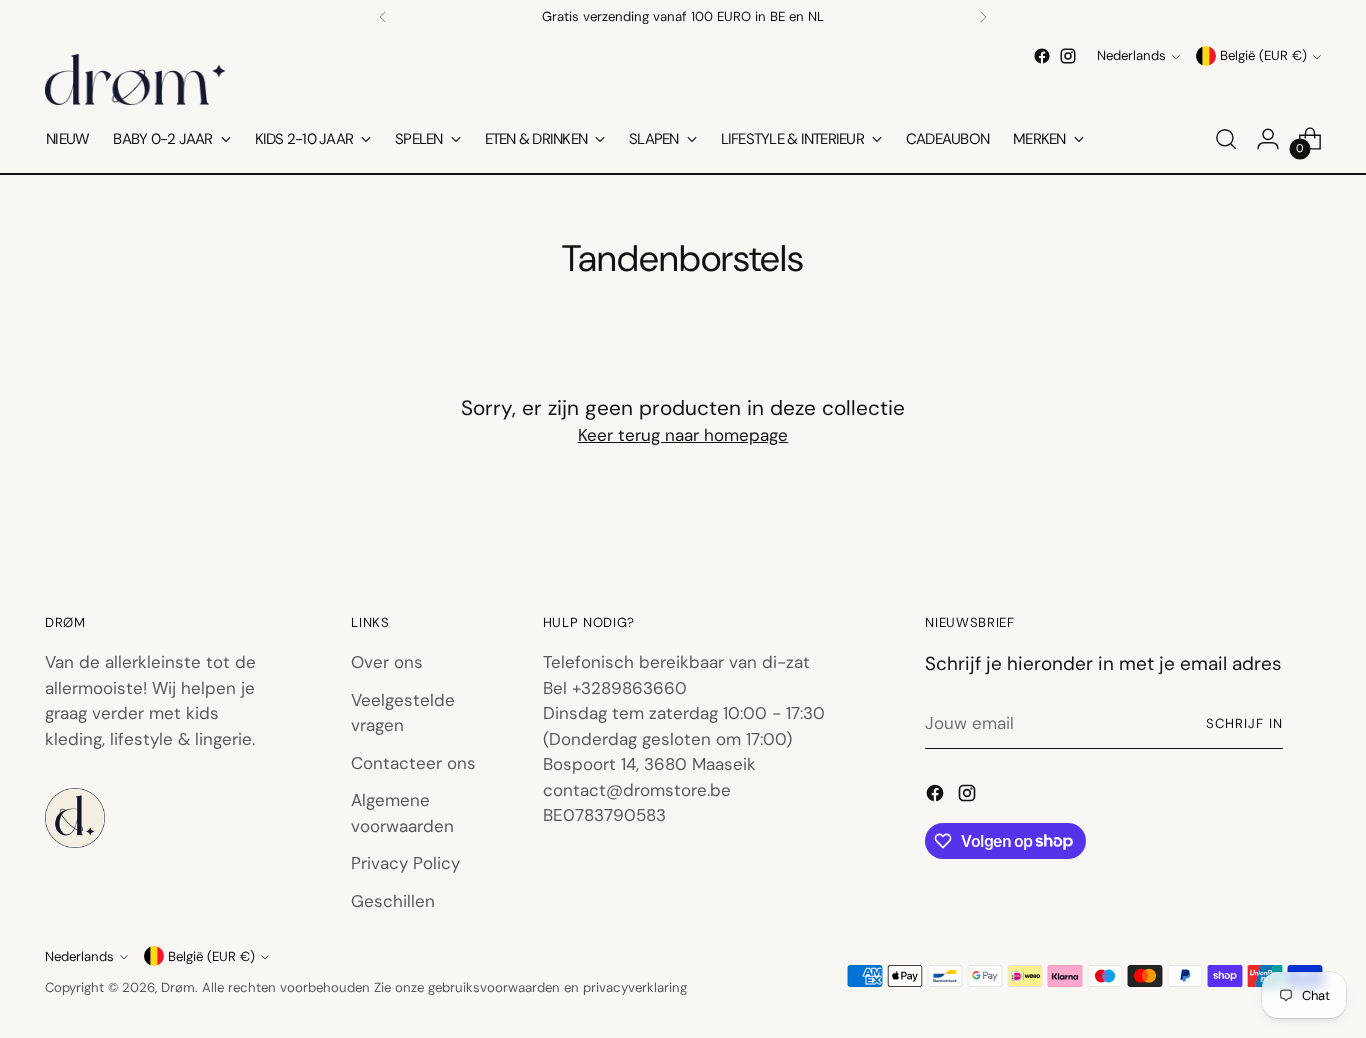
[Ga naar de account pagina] (1268, 139)
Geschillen (393, 901)
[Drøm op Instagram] (1068, 56)
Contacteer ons (413, 763)
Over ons (387, 662)
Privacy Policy (405, 863)
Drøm (178, 987)
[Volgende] (983, 17)
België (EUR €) (1263, 56)
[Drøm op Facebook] (1042, 56)
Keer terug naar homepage (683, 435)
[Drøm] (135, 79)
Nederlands (1131, 56)
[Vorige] (383, 17)
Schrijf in (1244, 723)
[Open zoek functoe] (1226, 139)
